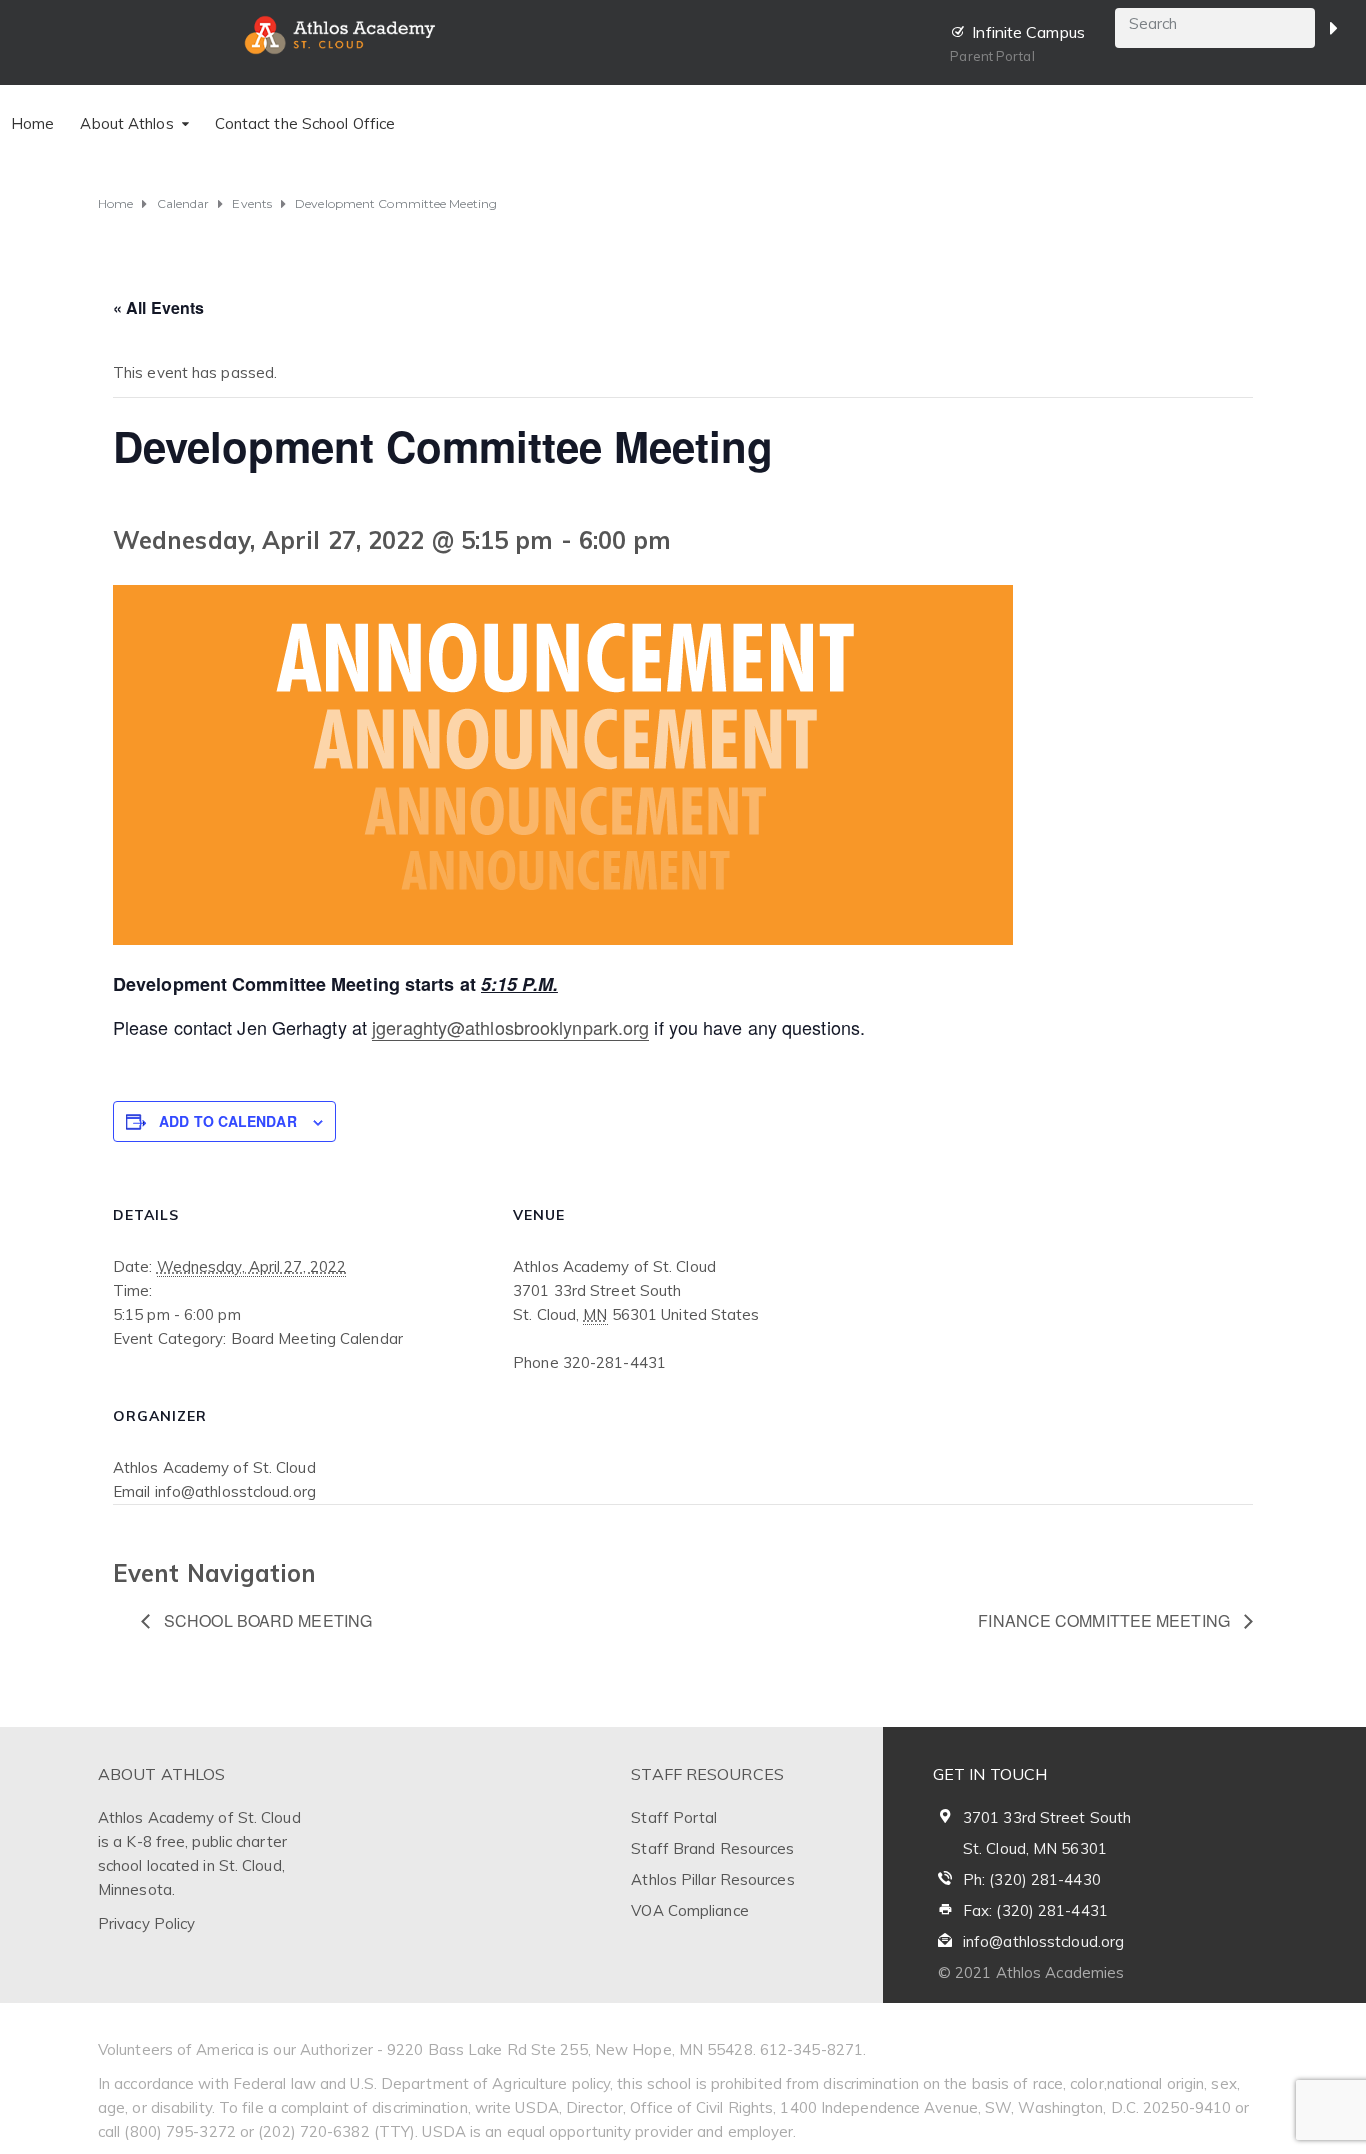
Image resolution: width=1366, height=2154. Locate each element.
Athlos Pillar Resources (712, 1879)
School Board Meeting (266, 1620)
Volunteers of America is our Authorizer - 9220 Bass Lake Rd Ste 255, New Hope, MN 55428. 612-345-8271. (482, 2049)
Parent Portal (992, 56)
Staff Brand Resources (712, 1848)
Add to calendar (228, 1121)
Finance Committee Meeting (1106, 1620)
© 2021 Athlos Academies (1031, 1972)
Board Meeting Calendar (317, 1338)
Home (32, 123)
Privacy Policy (146, 1923)
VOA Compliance (689, 1910)
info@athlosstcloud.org (1043, 1941)
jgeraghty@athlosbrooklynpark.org (510, 1027)
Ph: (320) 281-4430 (1032, 1879)
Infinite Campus (1028, 32)
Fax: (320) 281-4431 (1035, 1910)
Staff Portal (674, 1817)
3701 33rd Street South (1047, 1817)
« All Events (158, 307)
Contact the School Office (305, 123)
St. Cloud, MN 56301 (1035, 1848)
